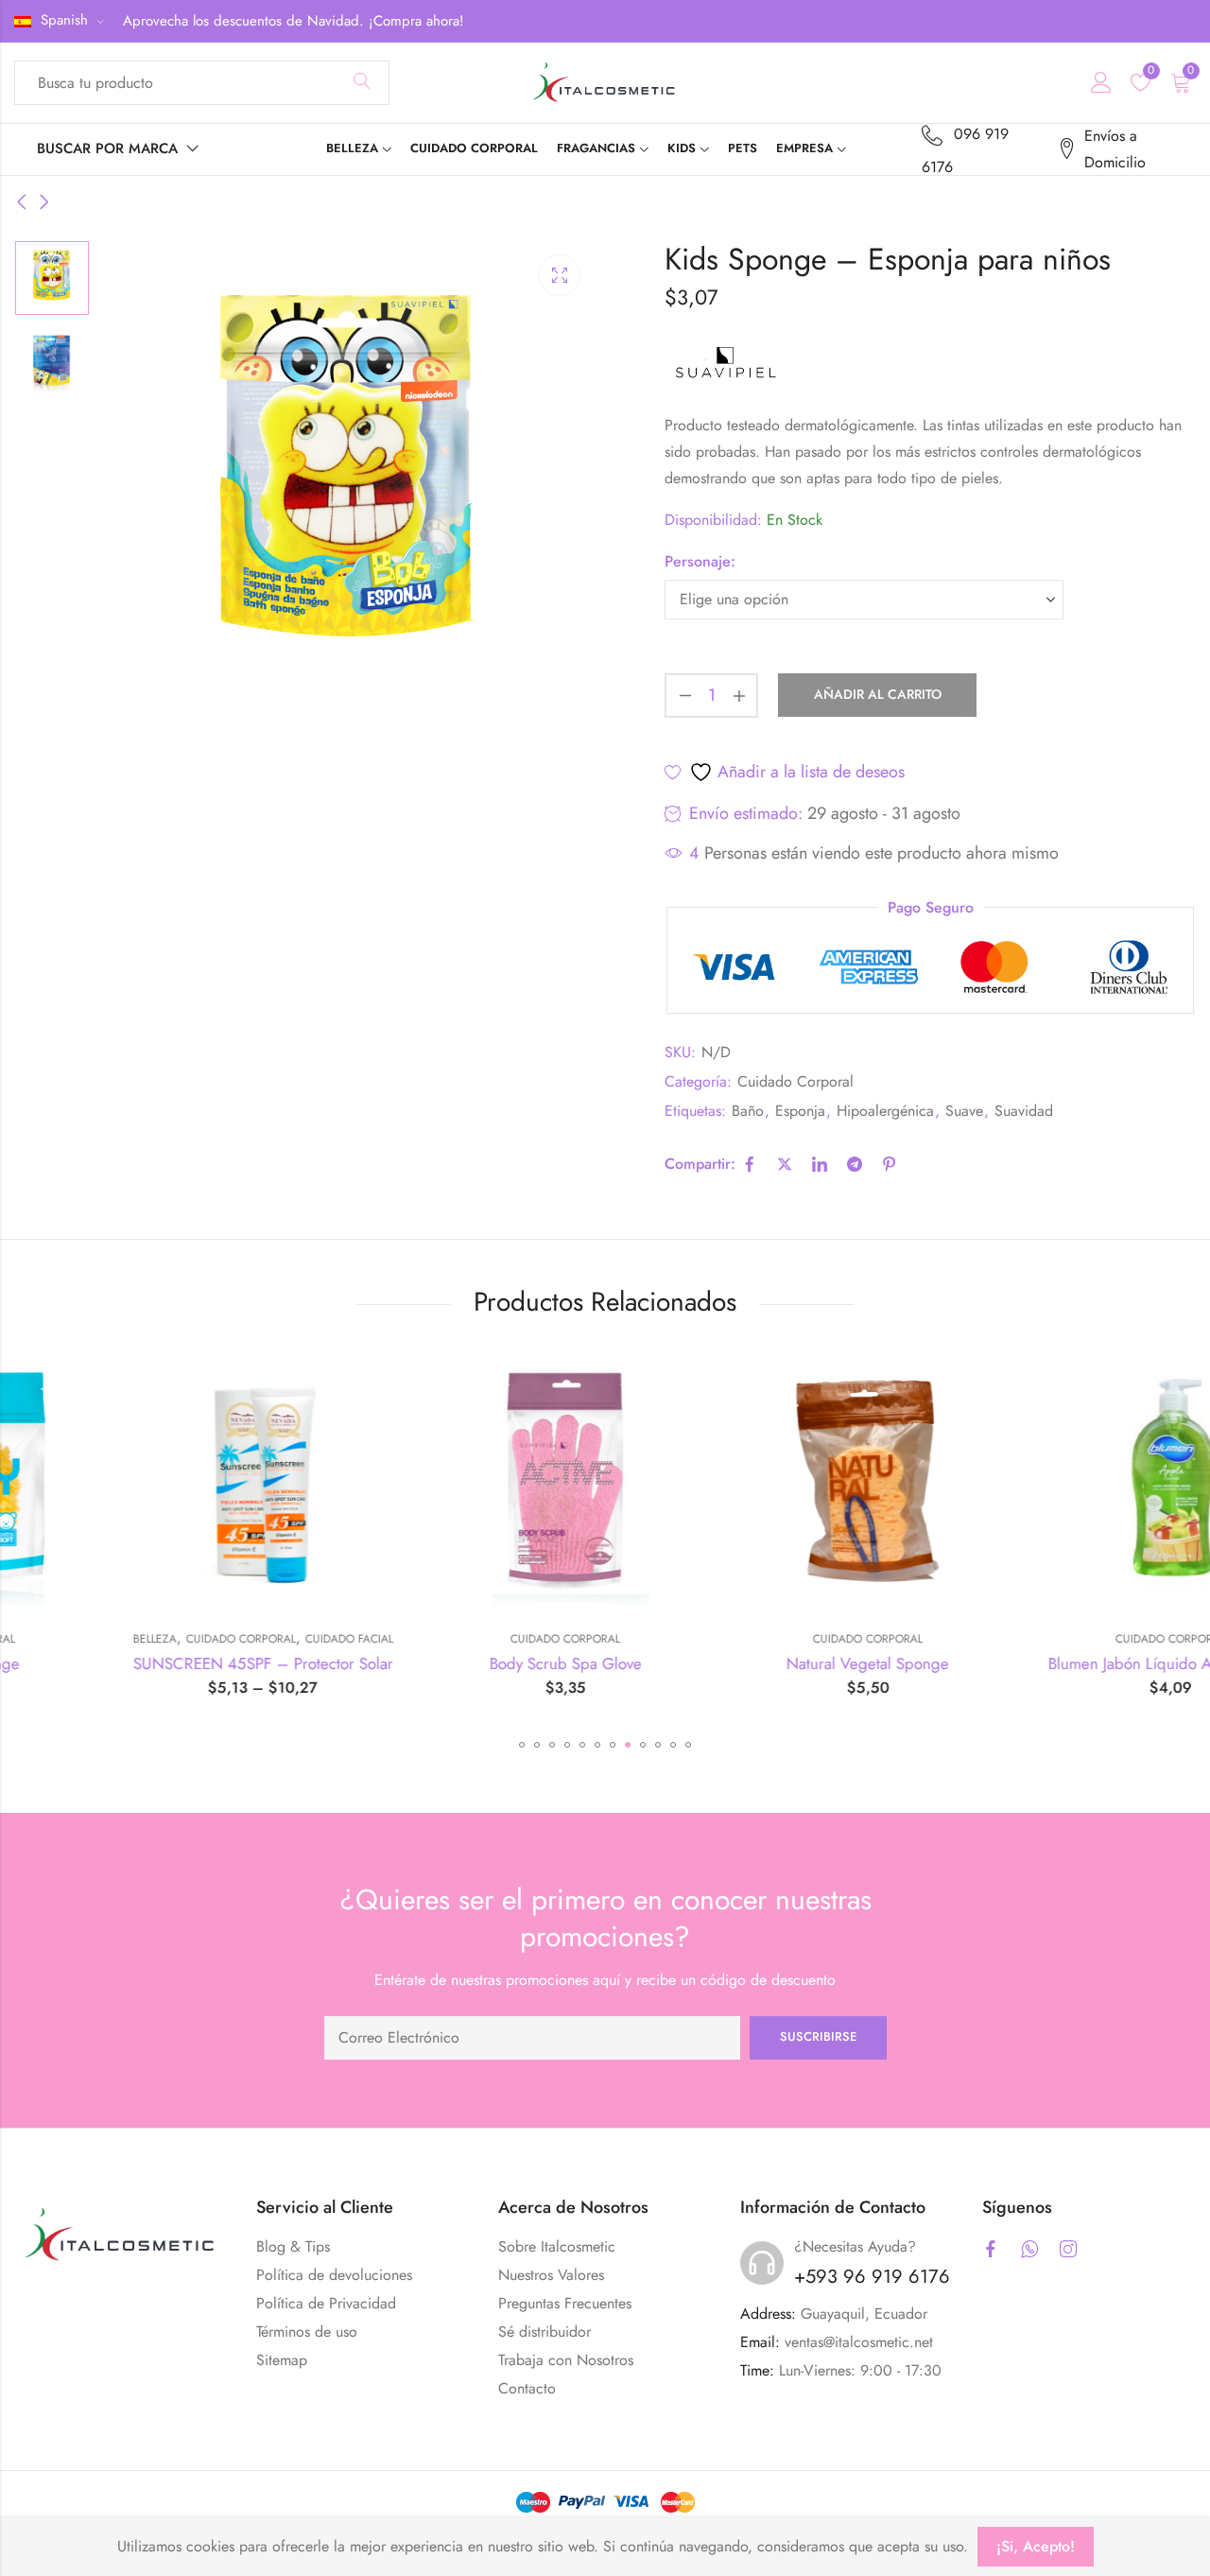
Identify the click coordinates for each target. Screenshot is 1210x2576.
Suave (964, 1111)
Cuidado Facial (238, 1639)
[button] (522, 1745)
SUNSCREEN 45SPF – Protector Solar (152, 1663)
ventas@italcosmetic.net (859, 2342)
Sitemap (282, 2360)
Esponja (800, 1111)
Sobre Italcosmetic (557, 2246)
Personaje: (700, 561)
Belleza (43, 1639)
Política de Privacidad (326, 2303)
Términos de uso (307, 2332)
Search (362, 82)
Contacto (527, 2388)
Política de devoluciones (334, 2275)
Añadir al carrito (878, 694)
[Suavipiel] (726, 364)
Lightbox (560, 275)
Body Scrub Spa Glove (454, 1663)
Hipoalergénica (885, 1111)
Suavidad (1024, 1111)
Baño (748, 1111)
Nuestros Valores (551, 2275)
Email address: (532, 2038)
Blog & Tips (293, 2246)
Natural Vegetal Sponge (756, 1663)
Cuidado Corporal (795, 1081)
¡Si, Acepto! (1036, 2546)
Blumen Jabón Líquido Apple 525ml (1059, 1663)
